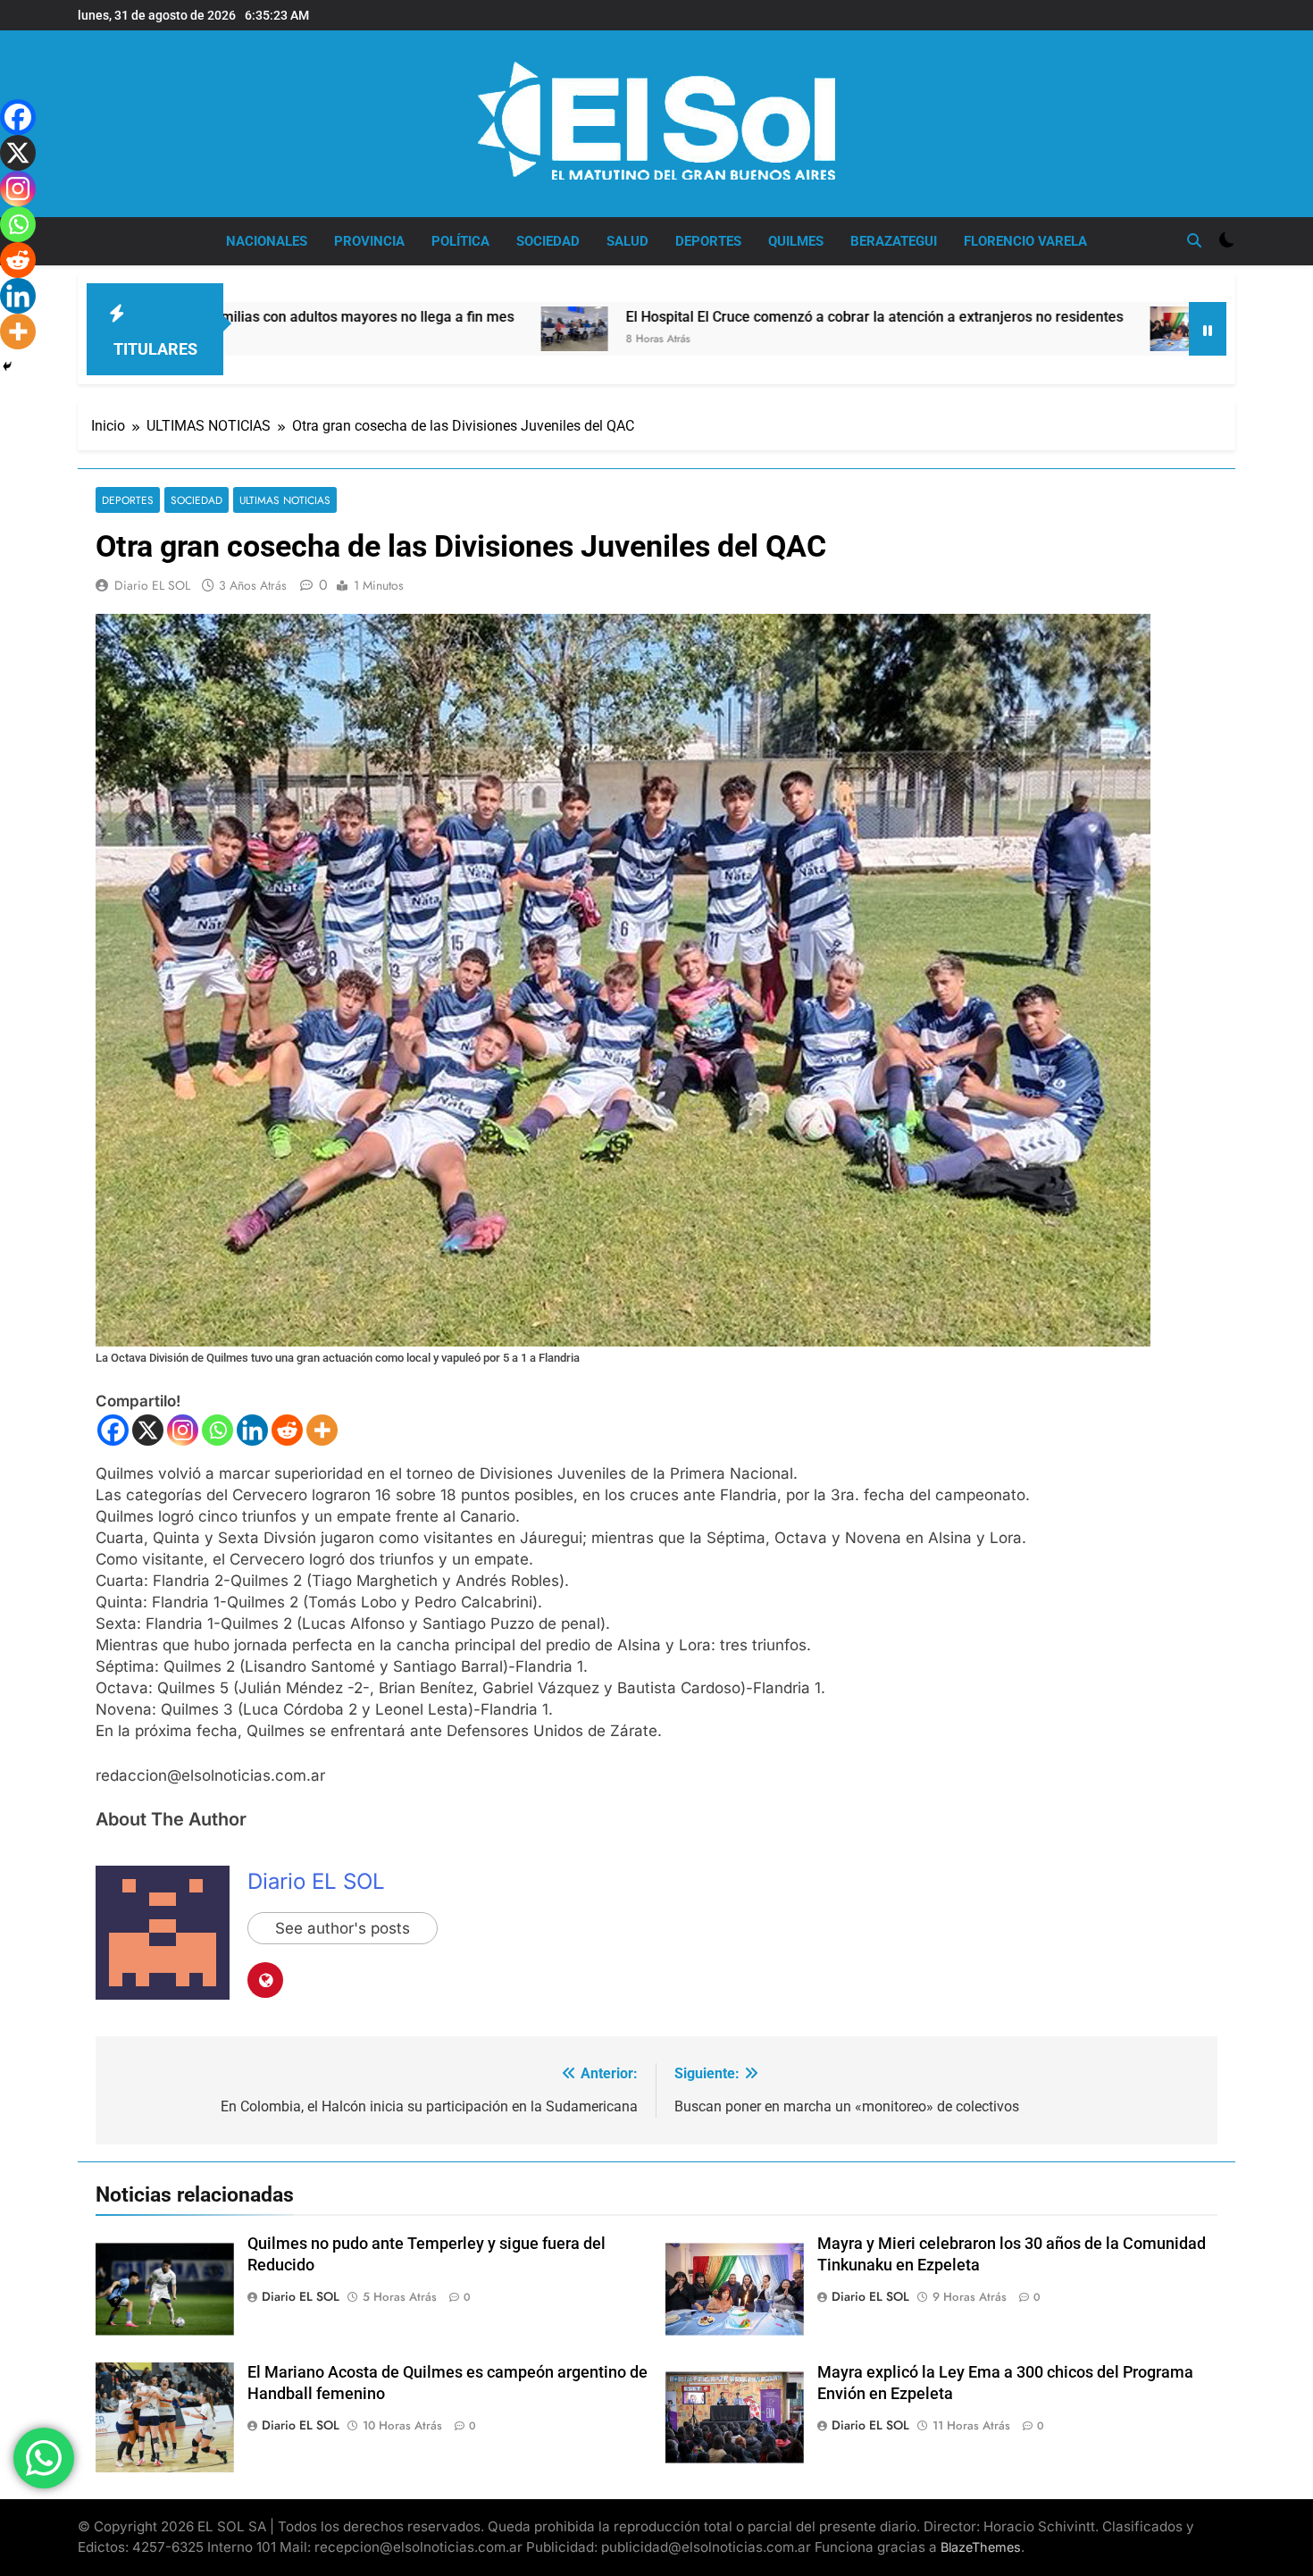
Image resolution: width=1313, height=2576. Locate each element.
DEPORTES (708, 241)
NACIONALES (267, 241)
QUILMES (796, 241)
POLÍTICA (460, 241)
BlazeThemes (981, 2547)
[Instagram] (183, 1430)
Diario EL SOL (152, 585)
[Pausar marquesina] (1208, 329)
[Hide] (7, 366)
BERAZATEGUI (894, 241)
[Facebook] (113, 1430)
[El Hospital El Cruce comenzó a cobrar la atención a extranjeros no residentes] (424, 329)
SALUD (627, 241)
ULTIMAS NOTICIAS (285, 500)
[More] (322, 1430)
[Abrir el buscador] (1194, 240)
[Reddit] (287, 1430)
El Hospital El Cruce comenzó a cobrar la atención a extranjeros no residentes (724, 317)
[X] (148, 1430)
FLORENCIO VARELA (1025, 241)
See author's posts (343, 1928)
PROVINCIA (369, 241)
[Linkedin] (252, 1430)
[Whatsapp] (217, 1430)
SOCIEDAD (548, 241)
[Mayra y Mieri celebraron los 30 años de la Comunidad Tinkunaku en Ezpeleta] (1033, 329)
